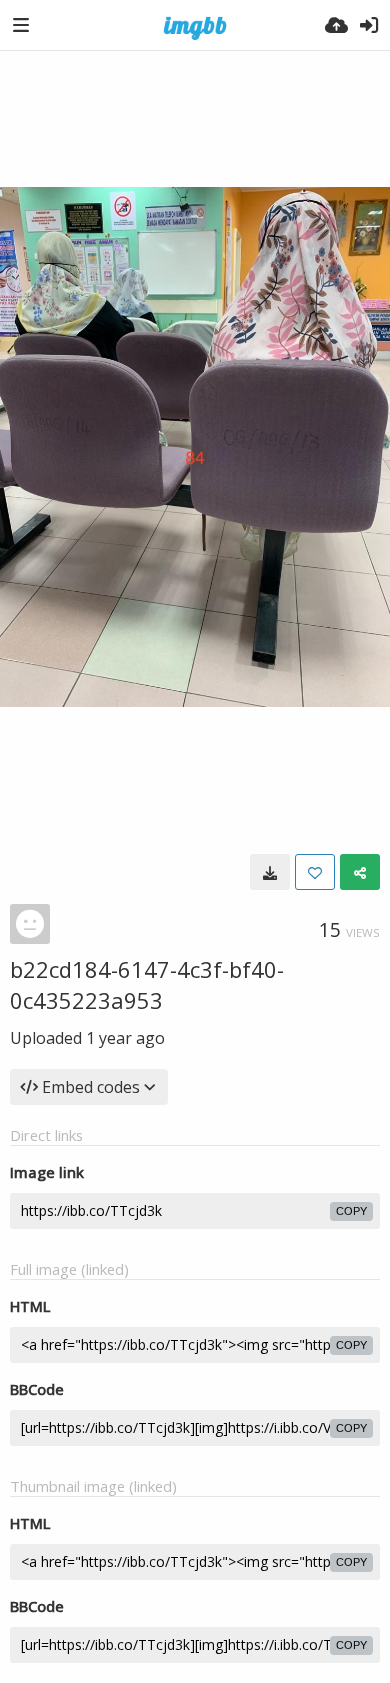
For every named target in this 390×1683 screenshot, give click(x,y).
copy (351, 1211)
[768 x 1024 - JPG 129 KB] (270, 872)
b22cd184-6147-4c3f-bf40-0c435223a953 (147, 984)
